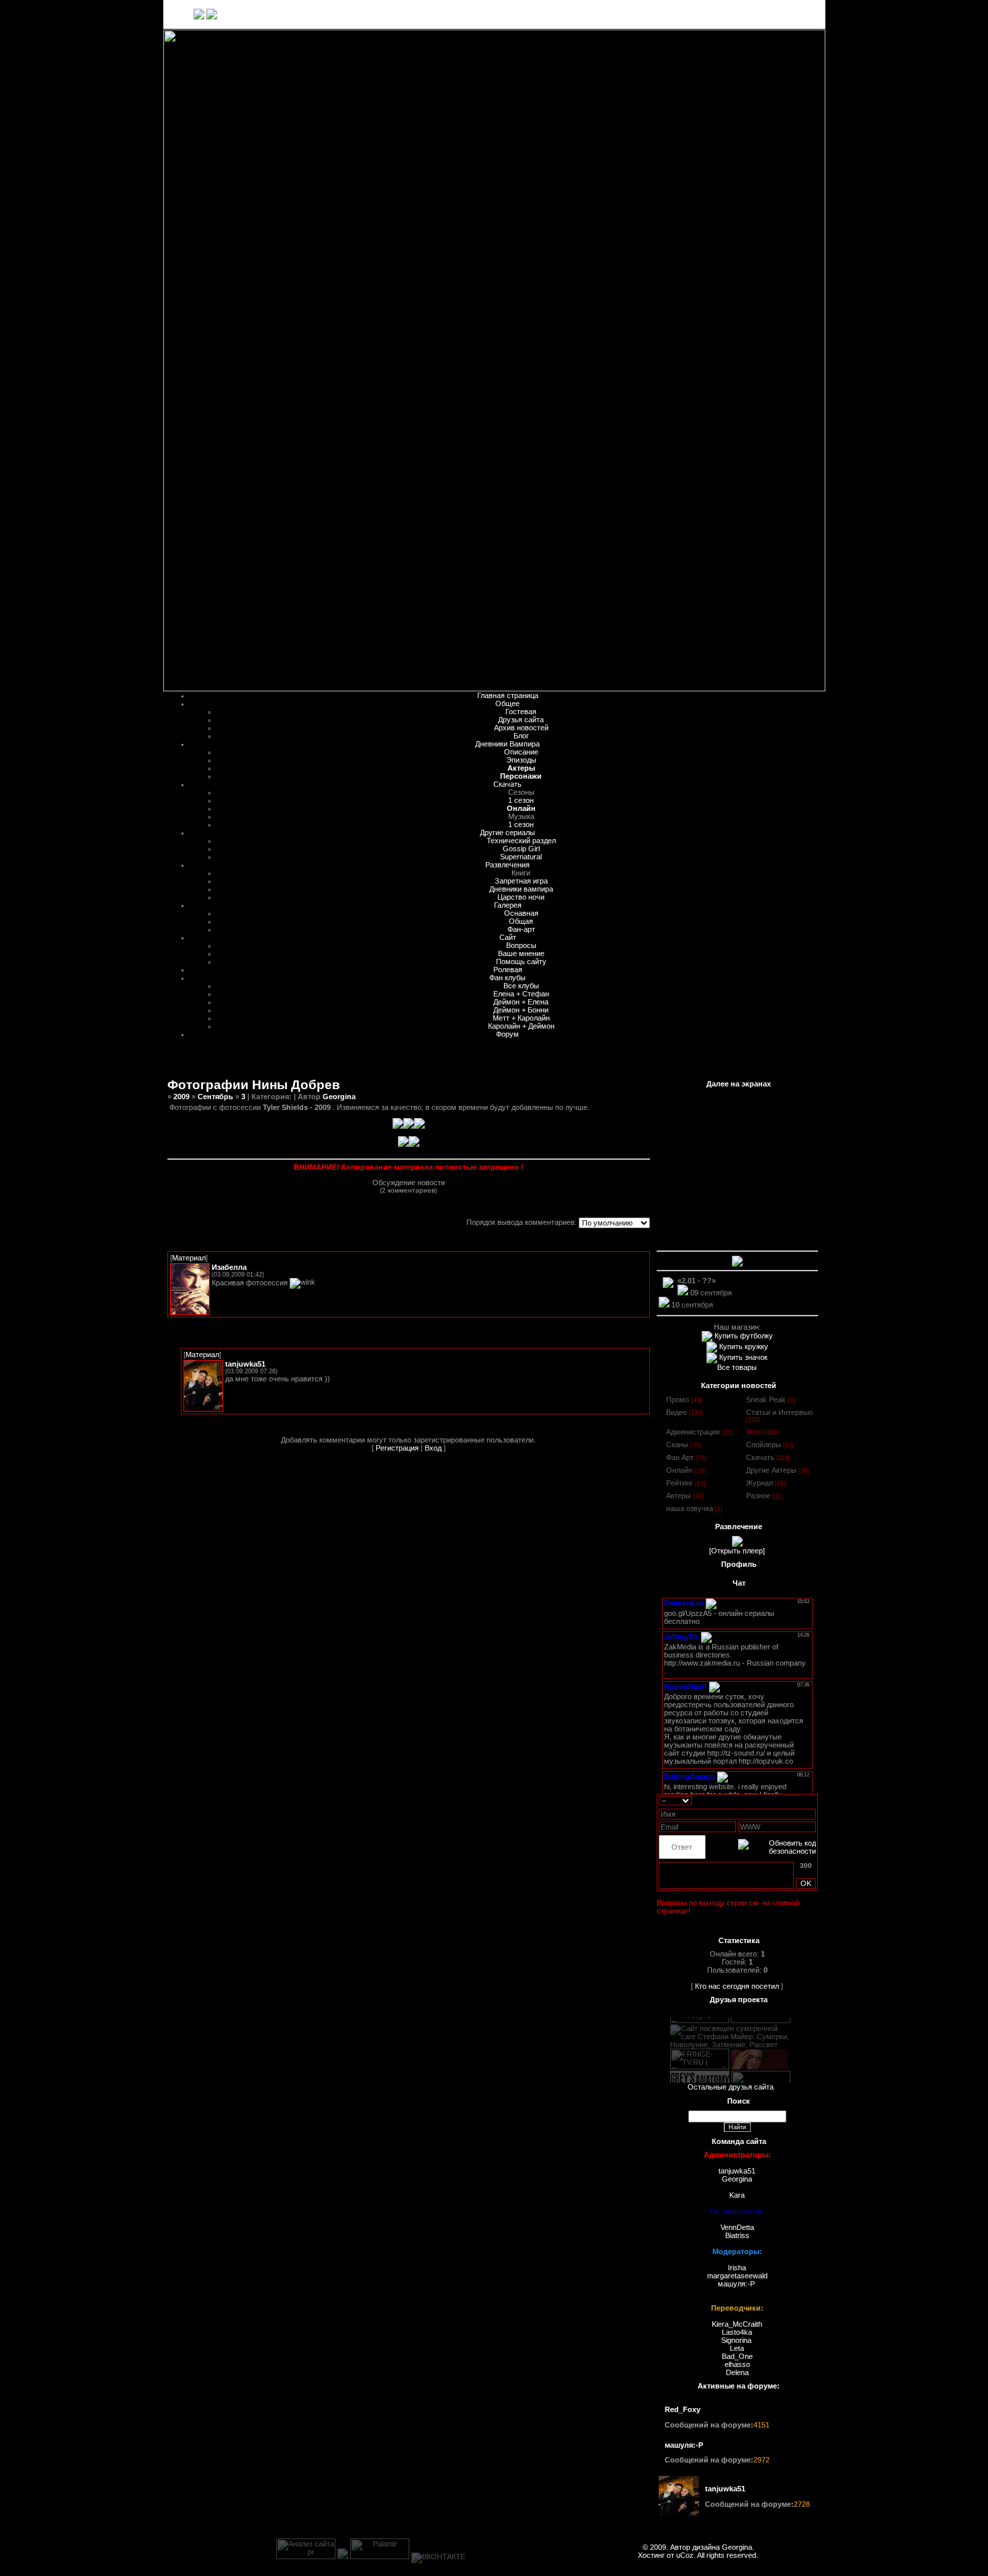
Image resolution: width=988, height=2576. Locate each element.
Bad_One (737, 2356)
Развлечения (507, 865)
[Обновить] (812, 1800)
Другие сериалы (507, 832)
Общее (507, 703)
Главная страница (508, 695)
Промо (677, 1400)
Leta (737, 2348)
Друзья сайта (521, 720)
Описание (521, 752)
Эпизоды (521, 760)
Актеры (678, 1496)
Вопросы (521, 945)
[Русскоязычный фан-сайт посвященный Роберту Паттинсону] (760, 2061)
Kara (737, 2195)
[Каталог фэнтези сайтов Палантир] (380, 2557)
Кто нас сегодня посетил (737, 1986)
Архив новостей (521, 728)
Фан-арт (521, 929)
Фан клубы (507, 978)
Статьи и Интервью (779, 1412)
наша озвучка (690, 1508)
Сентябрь (215, 1097)
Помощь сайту (521, 961)
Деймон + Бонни (521, 1010)
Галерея (508, 905)
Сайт (508, 937)
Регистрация (766, 14)
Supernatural (521, 857)
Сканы (677, 1445)
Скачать (507, 784)
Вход (800, 14)
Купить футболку (743, 1336)
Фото (754, 1432)
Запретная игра (521, 881)
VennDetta (737, 2227)
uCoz (685, 2555)
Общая (521, 921)
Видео (676, 1412)
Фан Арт (680, 1457)
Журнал (759, 1483)
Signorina (737, 2340)
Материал (189, 1258)
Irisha (737, 2268)
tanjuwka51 (737, 2171)
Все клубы (521, 986)
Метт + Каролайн (521, 1018)
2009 (181, 1097)
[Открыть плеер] (737, 1551)
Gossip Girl (521, 849)
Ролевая (508, 970)
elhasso (737, 2364)
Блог (521, 736)
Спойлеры (764, 1445)
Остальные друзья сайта (731, 2087)
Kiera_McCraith (737, 2324)
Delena (737, 2372)
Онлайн (679, 1470)
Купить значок (742, 1357)
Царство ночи (521, 897)
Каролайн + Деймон (521, 1026)
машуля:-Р (736, 2284)
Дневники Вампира (507, 744)
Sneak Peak (766, 1400)
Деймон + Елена (521, 1002)
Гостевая (521, 712)
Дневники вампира (521, 889)
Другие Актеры (771, 1470)
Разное (758, 1496)
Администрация (693, 1432)
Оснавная (521, 913)
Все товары (737, 1367)
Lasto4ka (737, 2332)
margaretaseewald (737, 2276)
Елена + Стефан (521, 994)
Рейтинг (680, 1483)
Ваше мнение (521, 953)
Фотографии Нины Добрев (254, 1085)
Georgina (339, 1097)
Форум (507, 1034)
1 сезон (521, 800)
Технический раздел (521, 841)
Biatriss (737, 2235)
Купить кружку (743, 1346)
